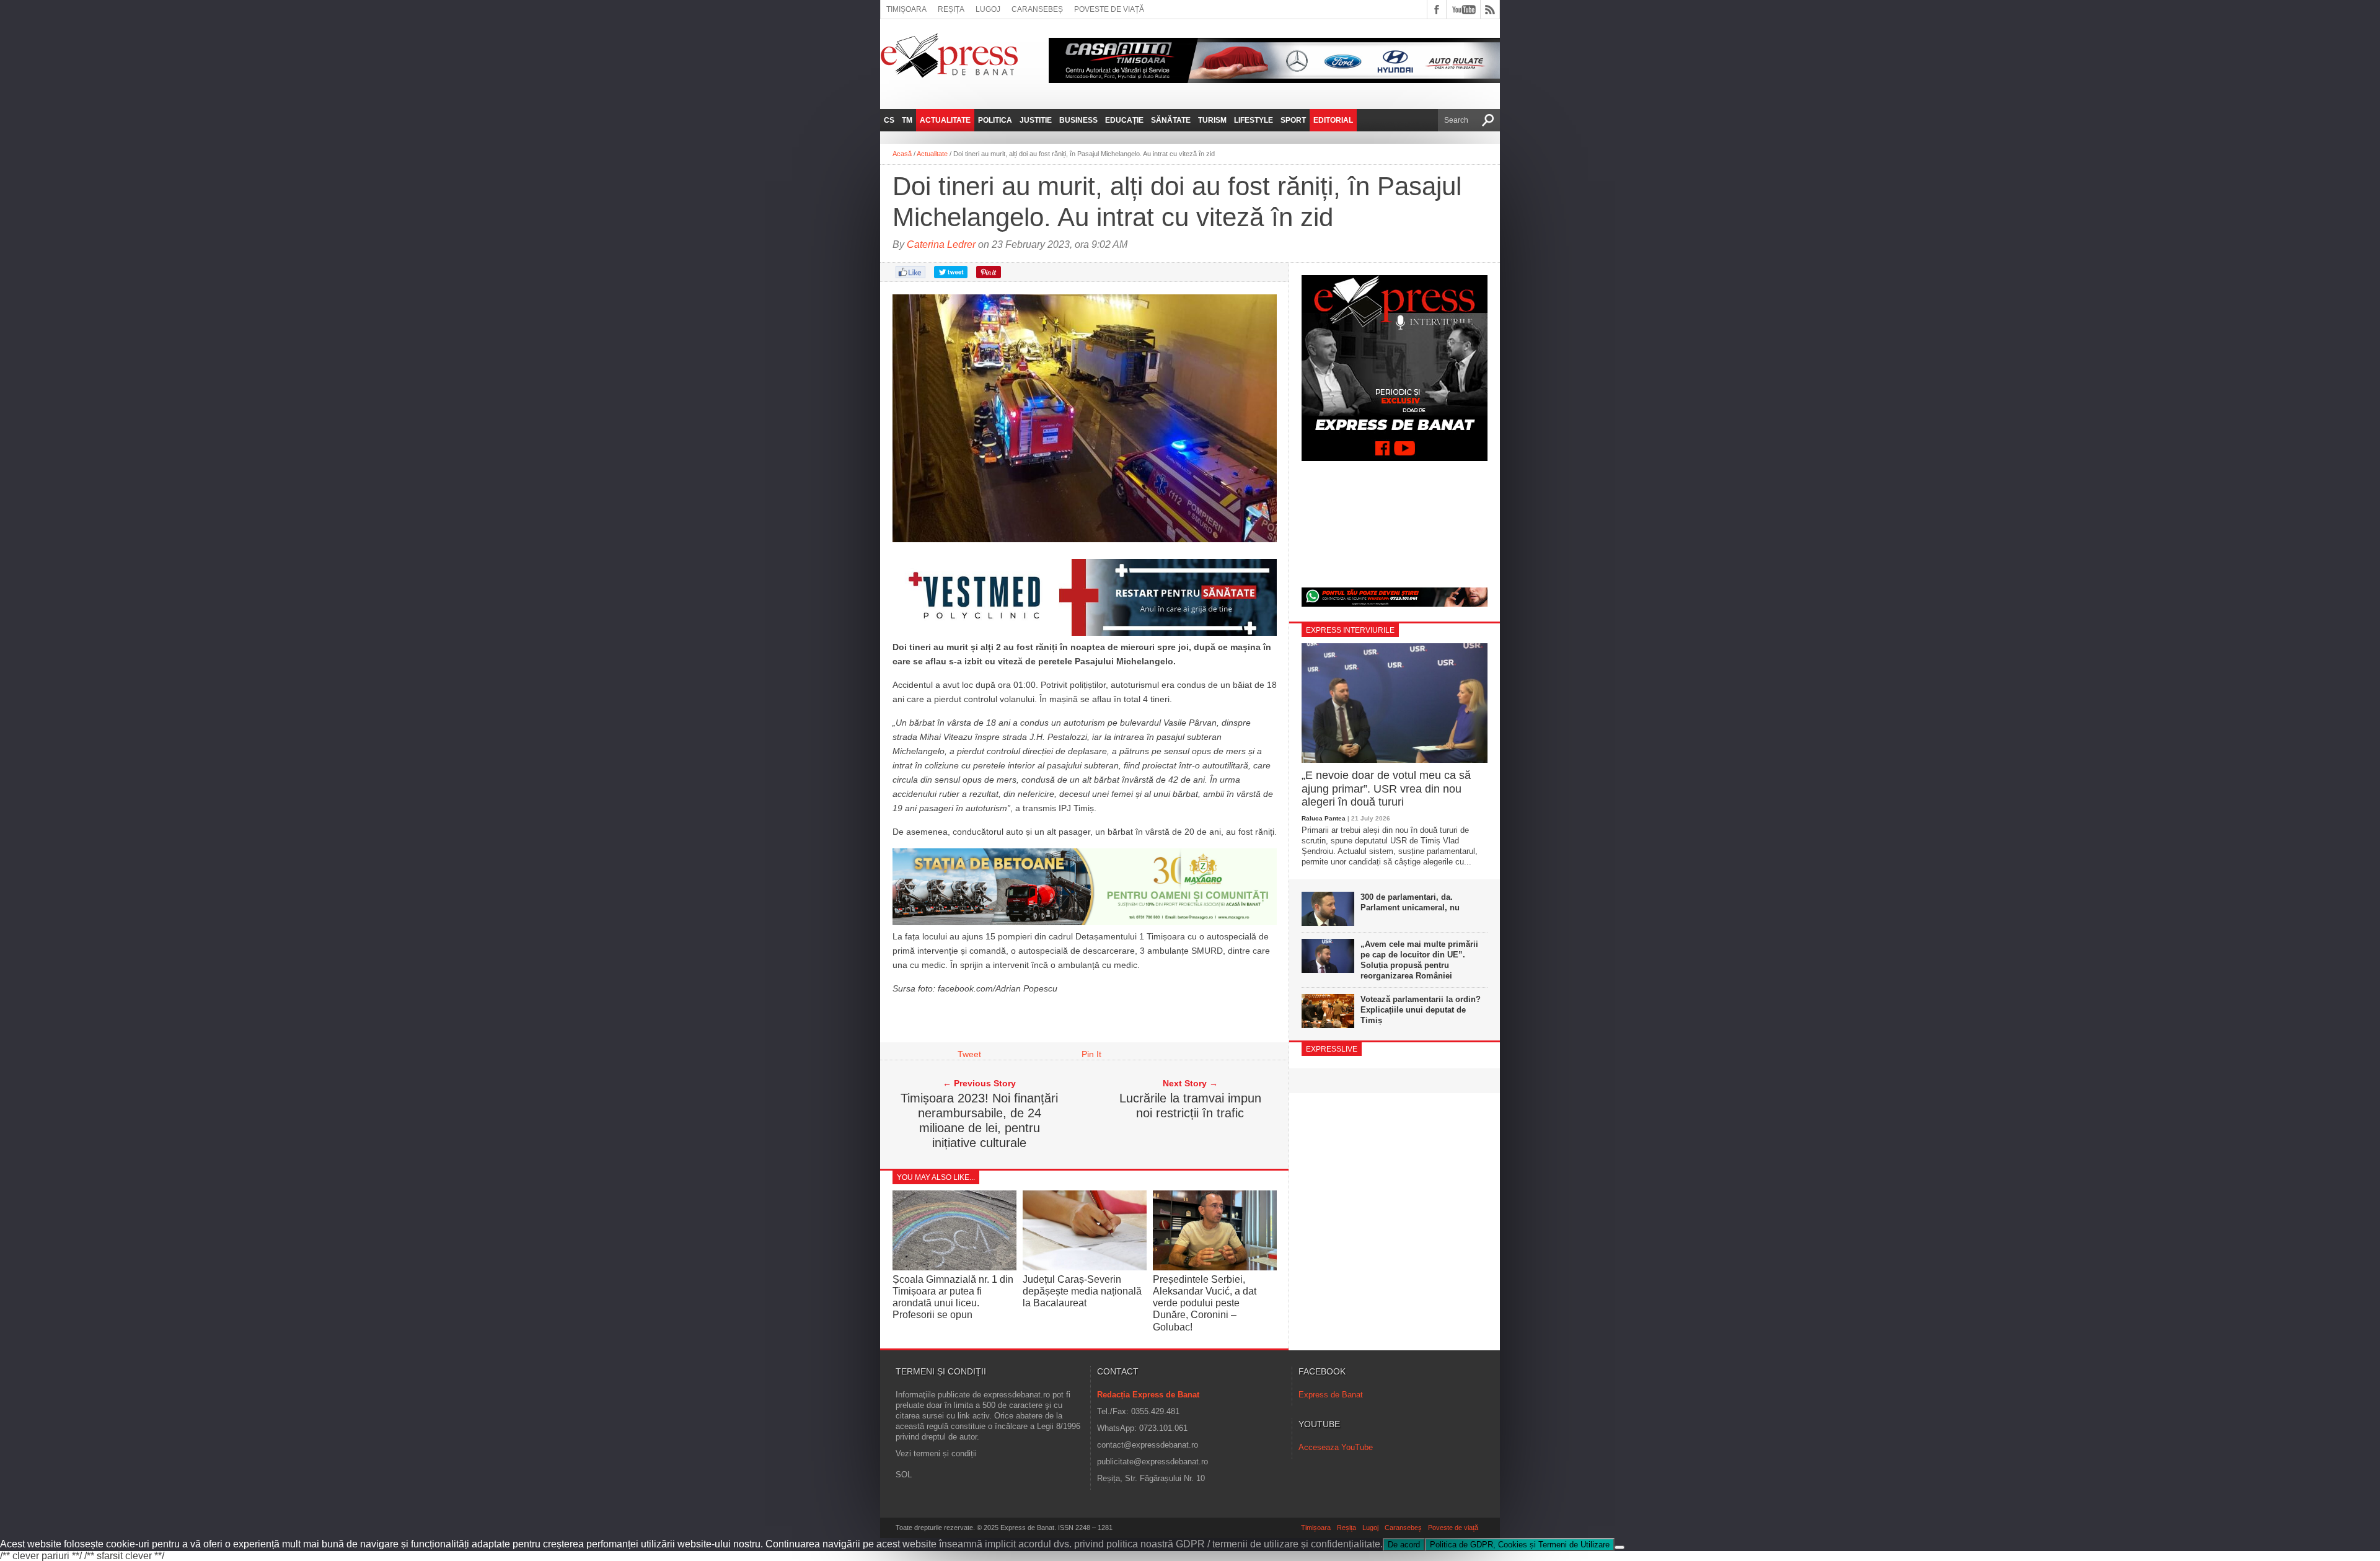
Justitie (1036, 120)
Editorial (1333, 120)
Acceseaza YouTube (1336, 1447)
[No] (1620, 1547)
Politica (995, 120)
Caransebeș (1037, 9)
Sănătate (1171, 120)
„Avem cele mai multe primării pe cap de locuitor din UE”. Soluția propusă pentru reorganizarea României (1419, 960)
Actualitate (945, 120)
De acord (1404, 1545)
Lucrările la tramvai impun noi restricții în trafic (1190, 1106)
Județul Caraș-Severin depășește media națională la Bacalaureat (1082, 1291)
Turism (1212, 120)
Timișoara (906, 9)
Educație (1124, 120)
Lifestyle (1254, 120)
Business (1078, 120)
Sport (1293, 120)
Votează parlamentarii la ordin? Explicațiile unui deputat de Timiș (1421, 1010)
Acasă (902, 154)
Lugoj (988, 9)
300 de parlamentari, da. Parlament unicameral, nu (1410, 902)
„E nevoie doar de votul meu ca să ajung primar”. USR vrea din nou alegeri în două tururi (1386, 789)
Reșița (951, 9)
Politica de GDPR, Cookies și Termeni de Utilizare (1520, 1545)
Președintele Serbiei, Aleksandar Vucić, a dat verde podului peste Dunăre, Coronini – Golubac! (1205, 1303)
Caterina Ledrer (941, 244)
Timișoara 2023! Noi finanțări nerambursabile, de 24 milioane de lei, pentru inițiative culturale (979, 1120)
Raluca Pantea (1324, 818)
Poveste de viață (1109, 9)
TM (907, 120)
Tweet (969, 1054)
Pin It (1091, 1054)
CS (889, 120)
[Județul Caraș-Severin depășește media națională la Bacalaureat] (1085, 1267)
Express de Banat (1331, 1395)
